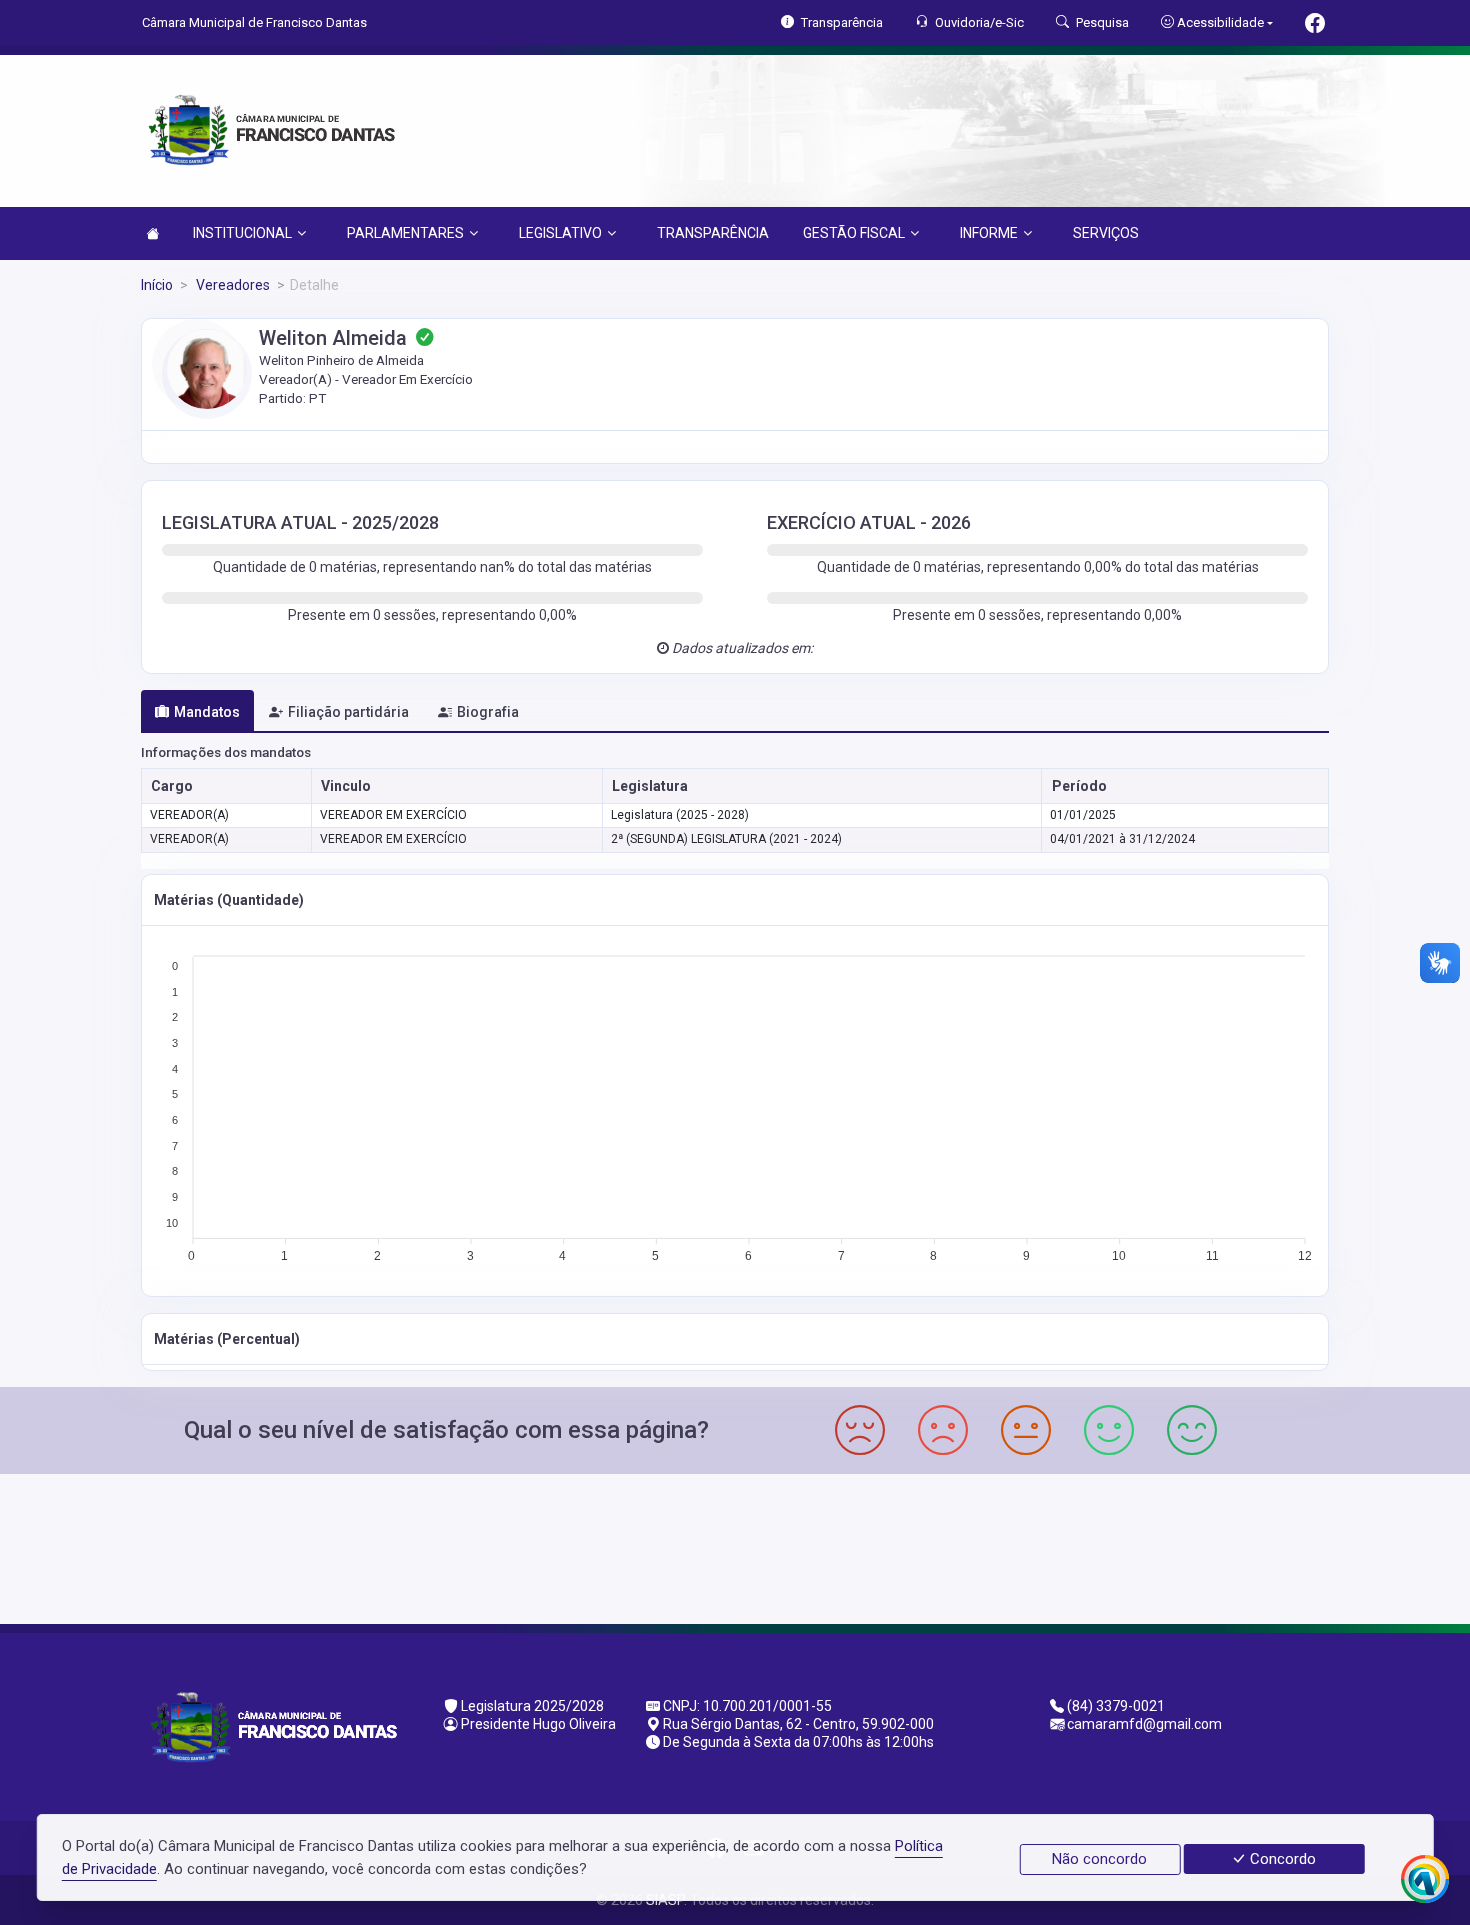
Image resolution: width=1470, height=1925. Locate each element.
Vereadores (231, 285)
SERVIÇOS (1106, 233)
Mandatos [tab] (207, 712)
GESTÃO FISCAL (854, 233)
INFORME (989, 233)
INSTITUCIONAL (242, 233)
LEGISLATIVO (560, 233)
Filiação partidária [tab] (348, 712)
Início (157, 285)
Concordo (1281, 1859)
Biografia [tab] (488, 712)
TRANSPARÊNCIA (713, 233)
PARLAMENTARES (405, 233)
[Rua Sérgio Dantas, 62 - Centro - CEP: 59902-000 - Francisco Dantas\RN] (735, 1546)
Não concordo (1099, 1859)
